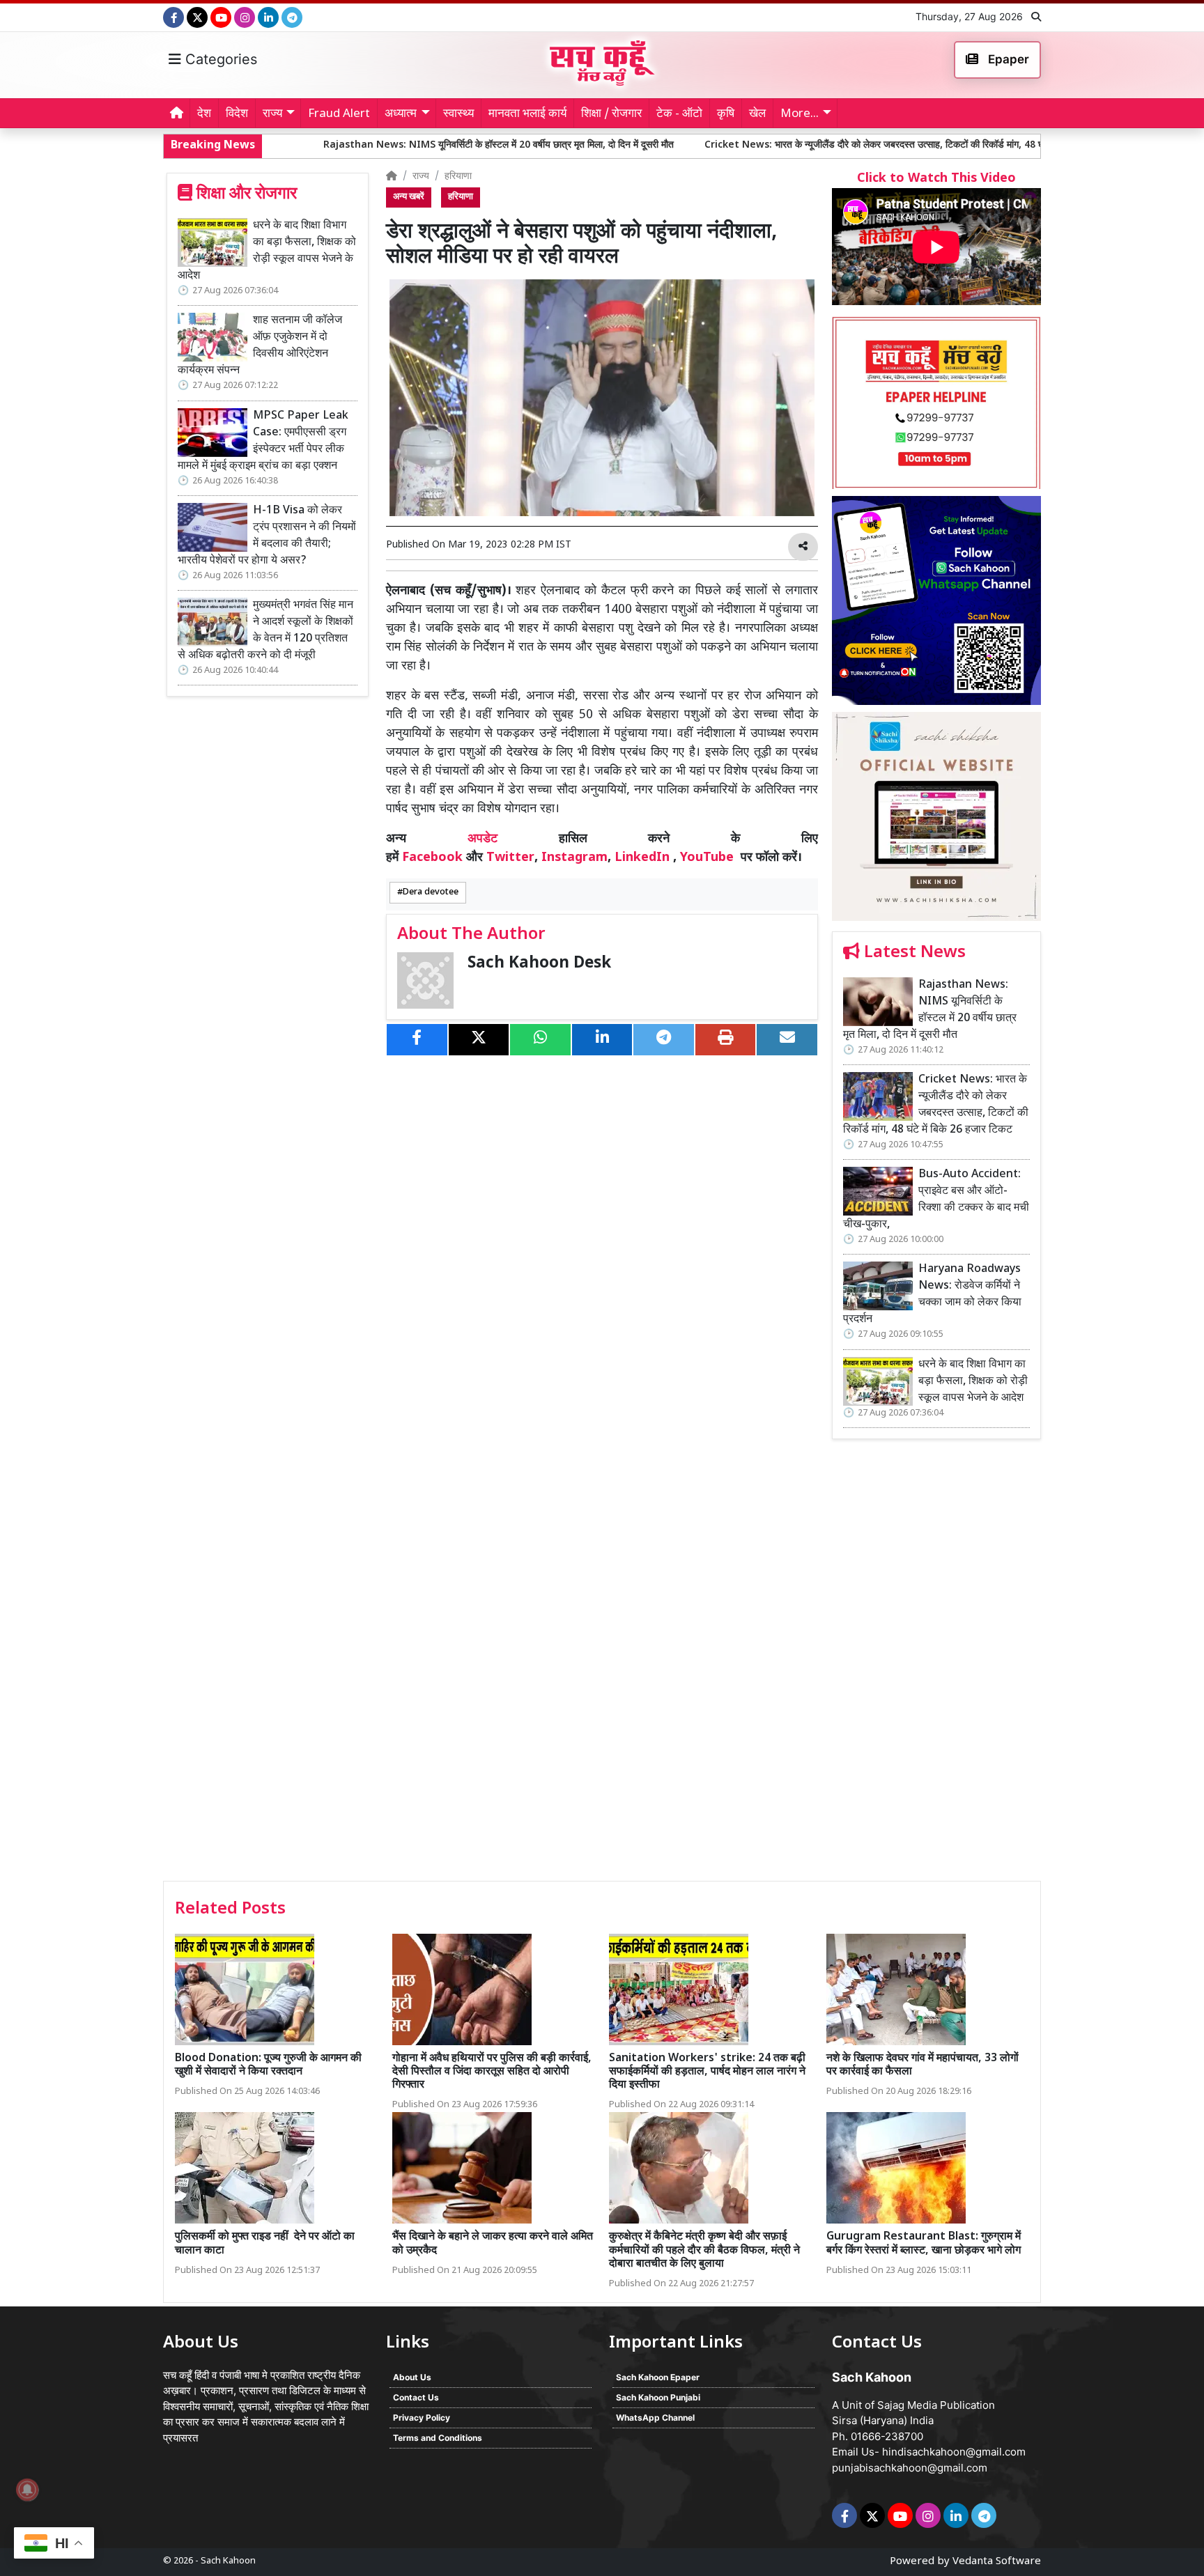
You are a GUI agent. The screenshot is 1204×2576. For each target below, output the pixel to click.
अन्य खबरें (409, 197)
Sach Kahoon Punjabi (658, 2397)
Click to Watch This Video (936, 179)
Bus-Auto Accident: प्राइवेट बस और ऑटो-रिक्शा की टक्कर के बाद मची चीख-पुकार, (936, 1200)
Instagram (574, 858)
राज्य (421, 177)
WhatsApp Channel (655, 2418)
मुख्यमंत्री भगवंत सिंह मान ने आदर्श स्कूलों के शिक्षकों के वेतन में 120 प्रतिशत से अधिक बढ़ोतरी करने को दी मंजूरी (265, 631)
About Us (412, 2377)
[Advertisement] (936, 1665)
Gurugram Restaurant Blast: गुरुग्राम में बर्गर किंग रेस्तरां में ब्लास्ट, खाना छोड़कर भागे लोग (924, 2244)
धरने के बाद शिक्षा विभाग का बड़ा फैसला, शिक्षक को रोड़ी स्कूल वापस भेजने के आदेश (267, 251)
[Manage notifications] (27, 2490)
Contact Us (416, 2397)
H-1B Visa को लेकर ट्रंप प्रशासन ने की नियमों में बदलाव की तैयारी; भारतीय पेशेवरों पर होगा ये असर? (267, 536)
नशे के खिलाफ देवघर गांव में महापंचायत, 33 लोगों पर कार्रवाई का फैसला (923, 2065)
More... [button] (800, 114)
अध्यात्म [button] (401, 114)
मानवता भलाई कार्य (527, 114)
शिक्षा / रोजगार (611, 114)
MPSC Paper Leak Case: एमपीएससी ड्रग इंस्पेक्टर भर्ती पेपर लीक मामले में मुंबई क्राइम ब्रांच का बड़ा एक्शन (263, 441)
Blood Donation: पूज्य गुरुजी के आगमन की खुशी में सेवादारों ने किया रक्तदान (268, 2065)
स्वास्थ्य (458, 114)
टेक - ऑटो (679, 114)
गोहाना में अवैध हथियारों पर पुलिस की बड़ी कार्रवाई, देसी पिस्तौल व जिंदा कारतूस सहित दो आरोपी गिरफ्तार (492, 2072)
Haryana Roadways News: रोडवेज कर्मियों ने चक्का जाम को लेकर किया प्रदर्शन (932, 1295)
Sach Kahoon (228, 2561)
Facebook (432, 858)
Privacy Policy (422, 2418)
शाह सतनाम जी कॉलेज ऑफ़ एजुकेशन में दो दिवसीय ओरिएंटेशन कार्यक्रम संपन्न (260, 346)
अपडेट (483, 839)
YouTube (707, 858)
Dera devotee (431, 892)
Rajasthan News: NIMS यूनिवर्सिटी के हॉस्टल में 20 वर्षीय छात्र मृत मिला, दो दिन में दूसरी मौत (370, 145)
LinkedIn (642, 858)
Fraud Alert (339, 114)
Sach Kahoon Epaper (658, 2377)
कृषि (726, 114)
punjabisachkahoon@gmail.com (910, 2468)
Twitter (510, 858)
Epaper (1007, 59)
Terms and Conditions (438, 2438)
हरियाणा (458, 177)
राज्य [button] (272, 114)
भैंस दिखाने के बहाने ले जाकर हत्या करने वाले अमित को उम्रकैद (493, 2244)
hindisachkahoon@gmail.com (954, 2452)
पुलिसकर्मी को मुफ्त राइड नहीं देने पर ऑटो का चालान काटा (265, 2244)
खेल (757, 114)
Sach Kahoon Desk (539, 964)
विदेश (237, 114)
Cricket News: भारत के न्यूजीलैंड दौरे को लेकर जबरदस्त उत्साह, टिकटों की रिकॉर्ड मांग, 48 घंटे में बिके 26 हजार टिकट (790, 145)
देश (204, 114)
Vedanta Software (997, 2562)
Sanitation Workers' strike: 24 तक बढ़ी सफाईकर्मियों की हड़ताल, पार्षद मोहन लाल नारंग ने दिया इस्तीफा (707, 2072)
